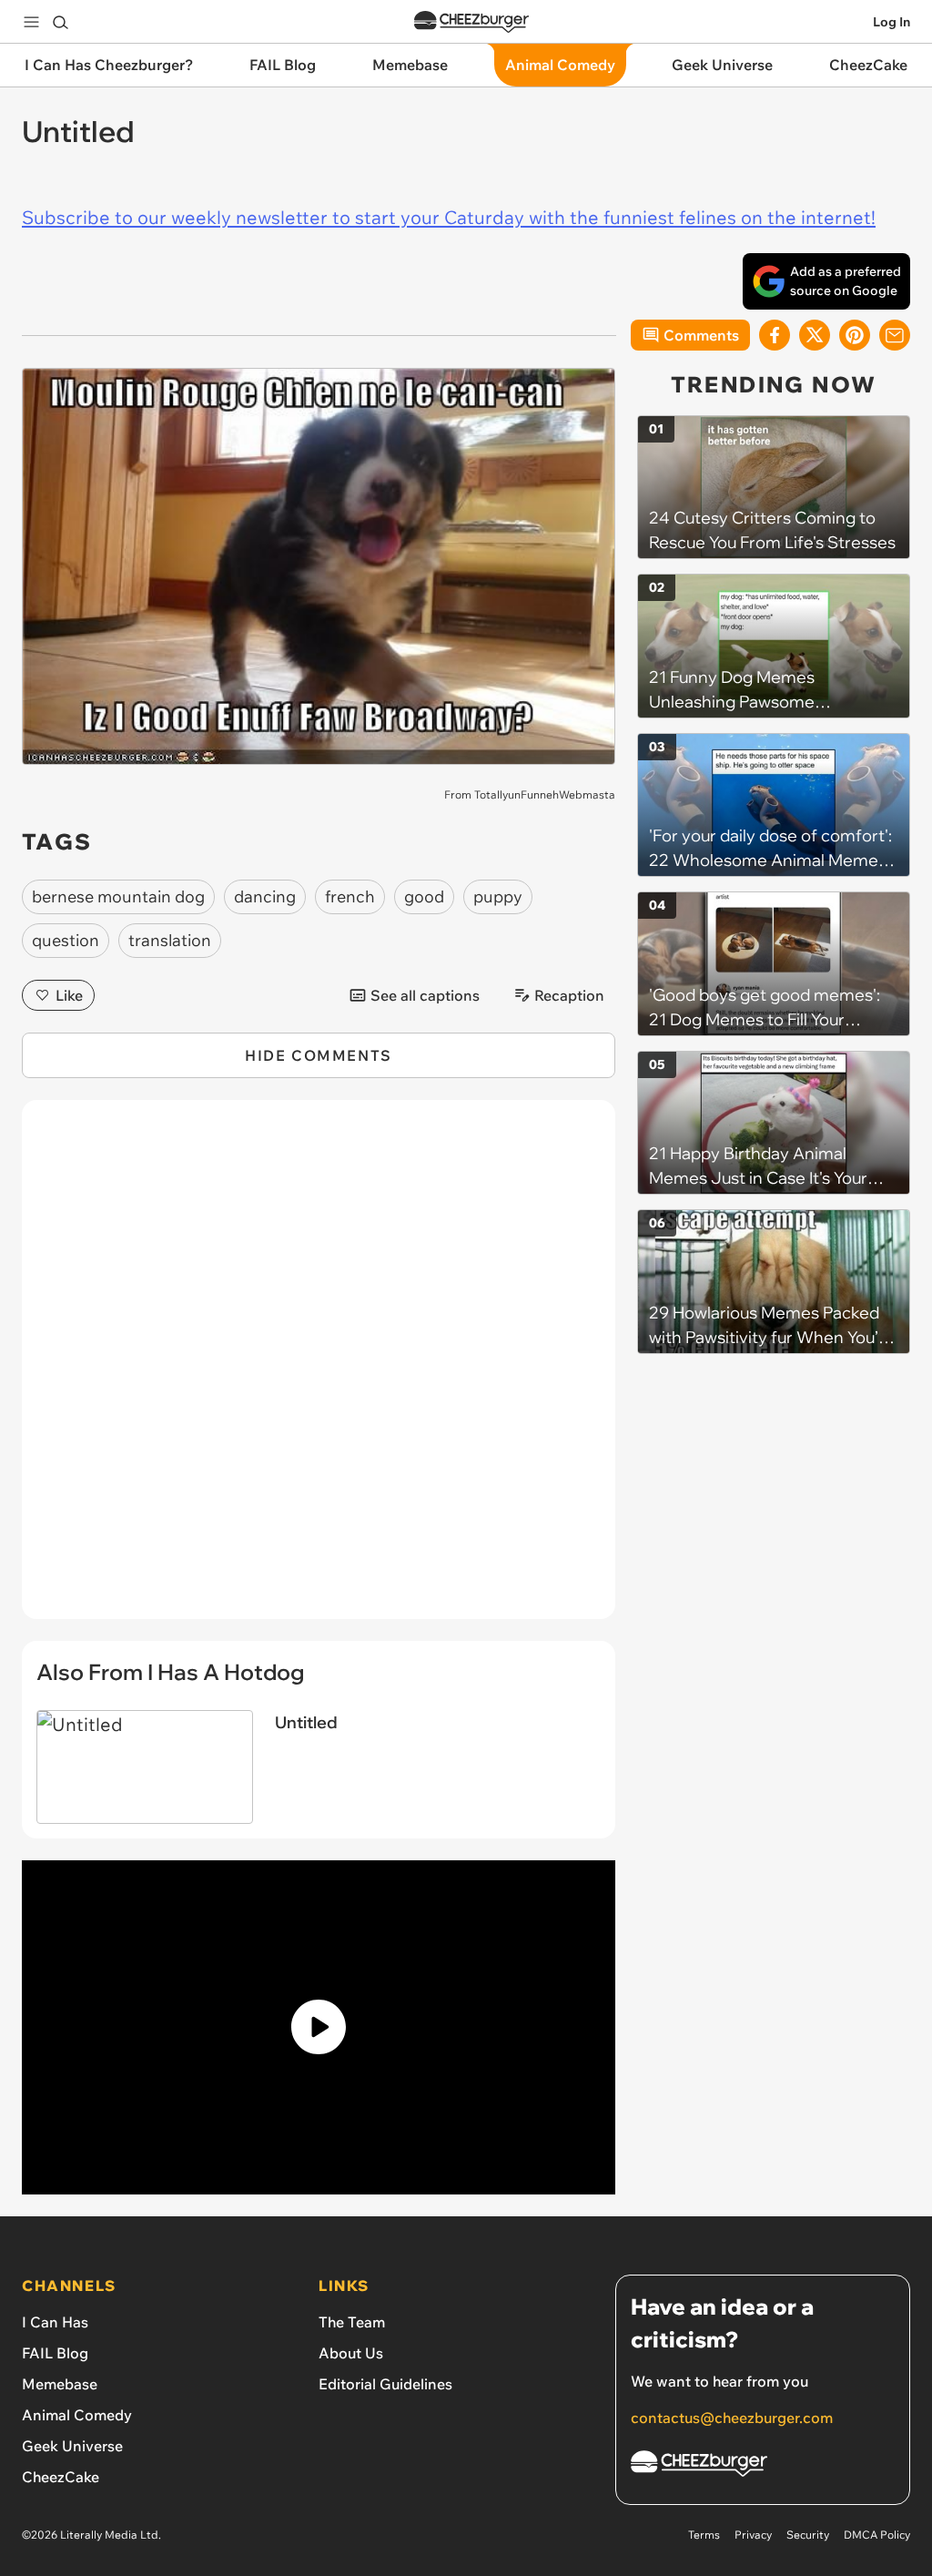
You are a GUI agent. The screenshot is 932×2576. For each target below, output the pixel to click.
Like (69, 995)
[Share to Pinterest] (855, 335)
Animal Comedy (77, 2415)
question (66, 940)
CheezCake (61, 2477)
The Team (352, 2322)
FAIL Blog (55, 2353)
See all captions (425, 995)
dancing (265, 896)
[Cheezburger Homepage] (471, 22)
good (424, 896)
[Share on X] (815, 335)
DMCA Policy (877, 2535)
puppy (498, 896)
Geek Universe (72, 2446)
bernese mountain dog (118, 896)
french (350, 896)
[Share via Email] (895, 335)
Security (808, 2535)
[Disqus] (319, 1369)
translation (170, 940)
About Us (351, 2353)
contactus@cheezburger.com (732, 2418)
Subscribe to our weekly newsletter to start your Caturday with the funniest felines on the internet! (449, 217)
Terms (704, 2535)
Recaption (569, 995)
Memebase (60, 2384)
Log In (891, 22)
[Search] (60, 22)
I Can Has (55, 2322)
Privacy (753, 2535)
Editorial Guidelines (385, 2384)
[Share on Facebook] (775, 335)
